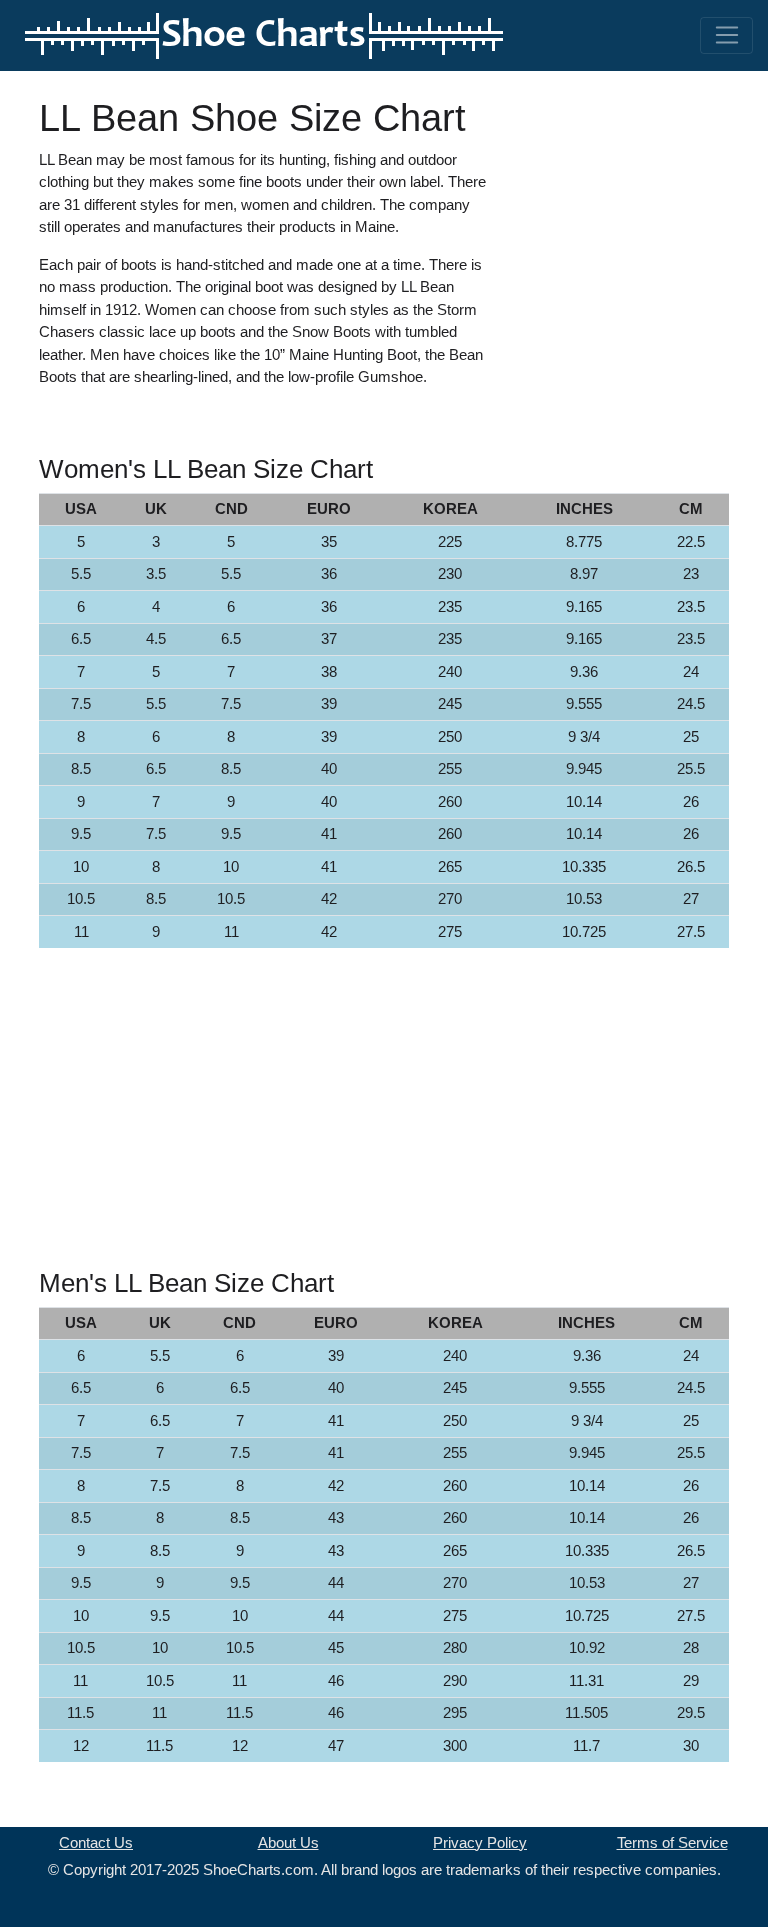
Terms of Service (672, 1842)
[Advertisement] (643, 196)
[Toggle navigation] (726, 36)
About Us (288, 1842)
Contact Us (96, 1842)
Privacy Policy (480, 1842)
